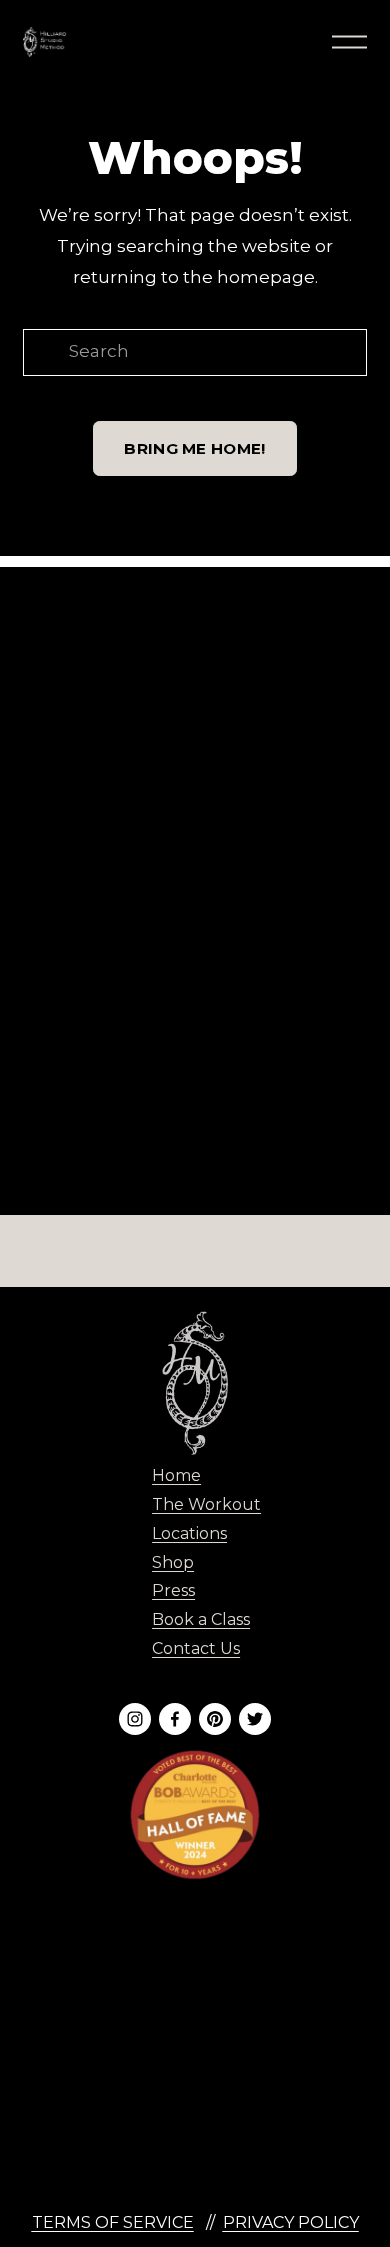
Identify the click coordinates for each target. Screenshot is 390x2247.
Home (176, 1475)
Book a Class (201, 1619)
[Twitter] (255, 1719)
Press (173, 1590)
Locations (189, 1533)
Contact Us (196, 1648)
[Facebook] (175, 1719)
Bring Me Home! (194, 448)
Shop (173, 1562)
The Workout (206, 1504)
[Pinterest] (215, 1719)
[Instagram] (135, 1719)
